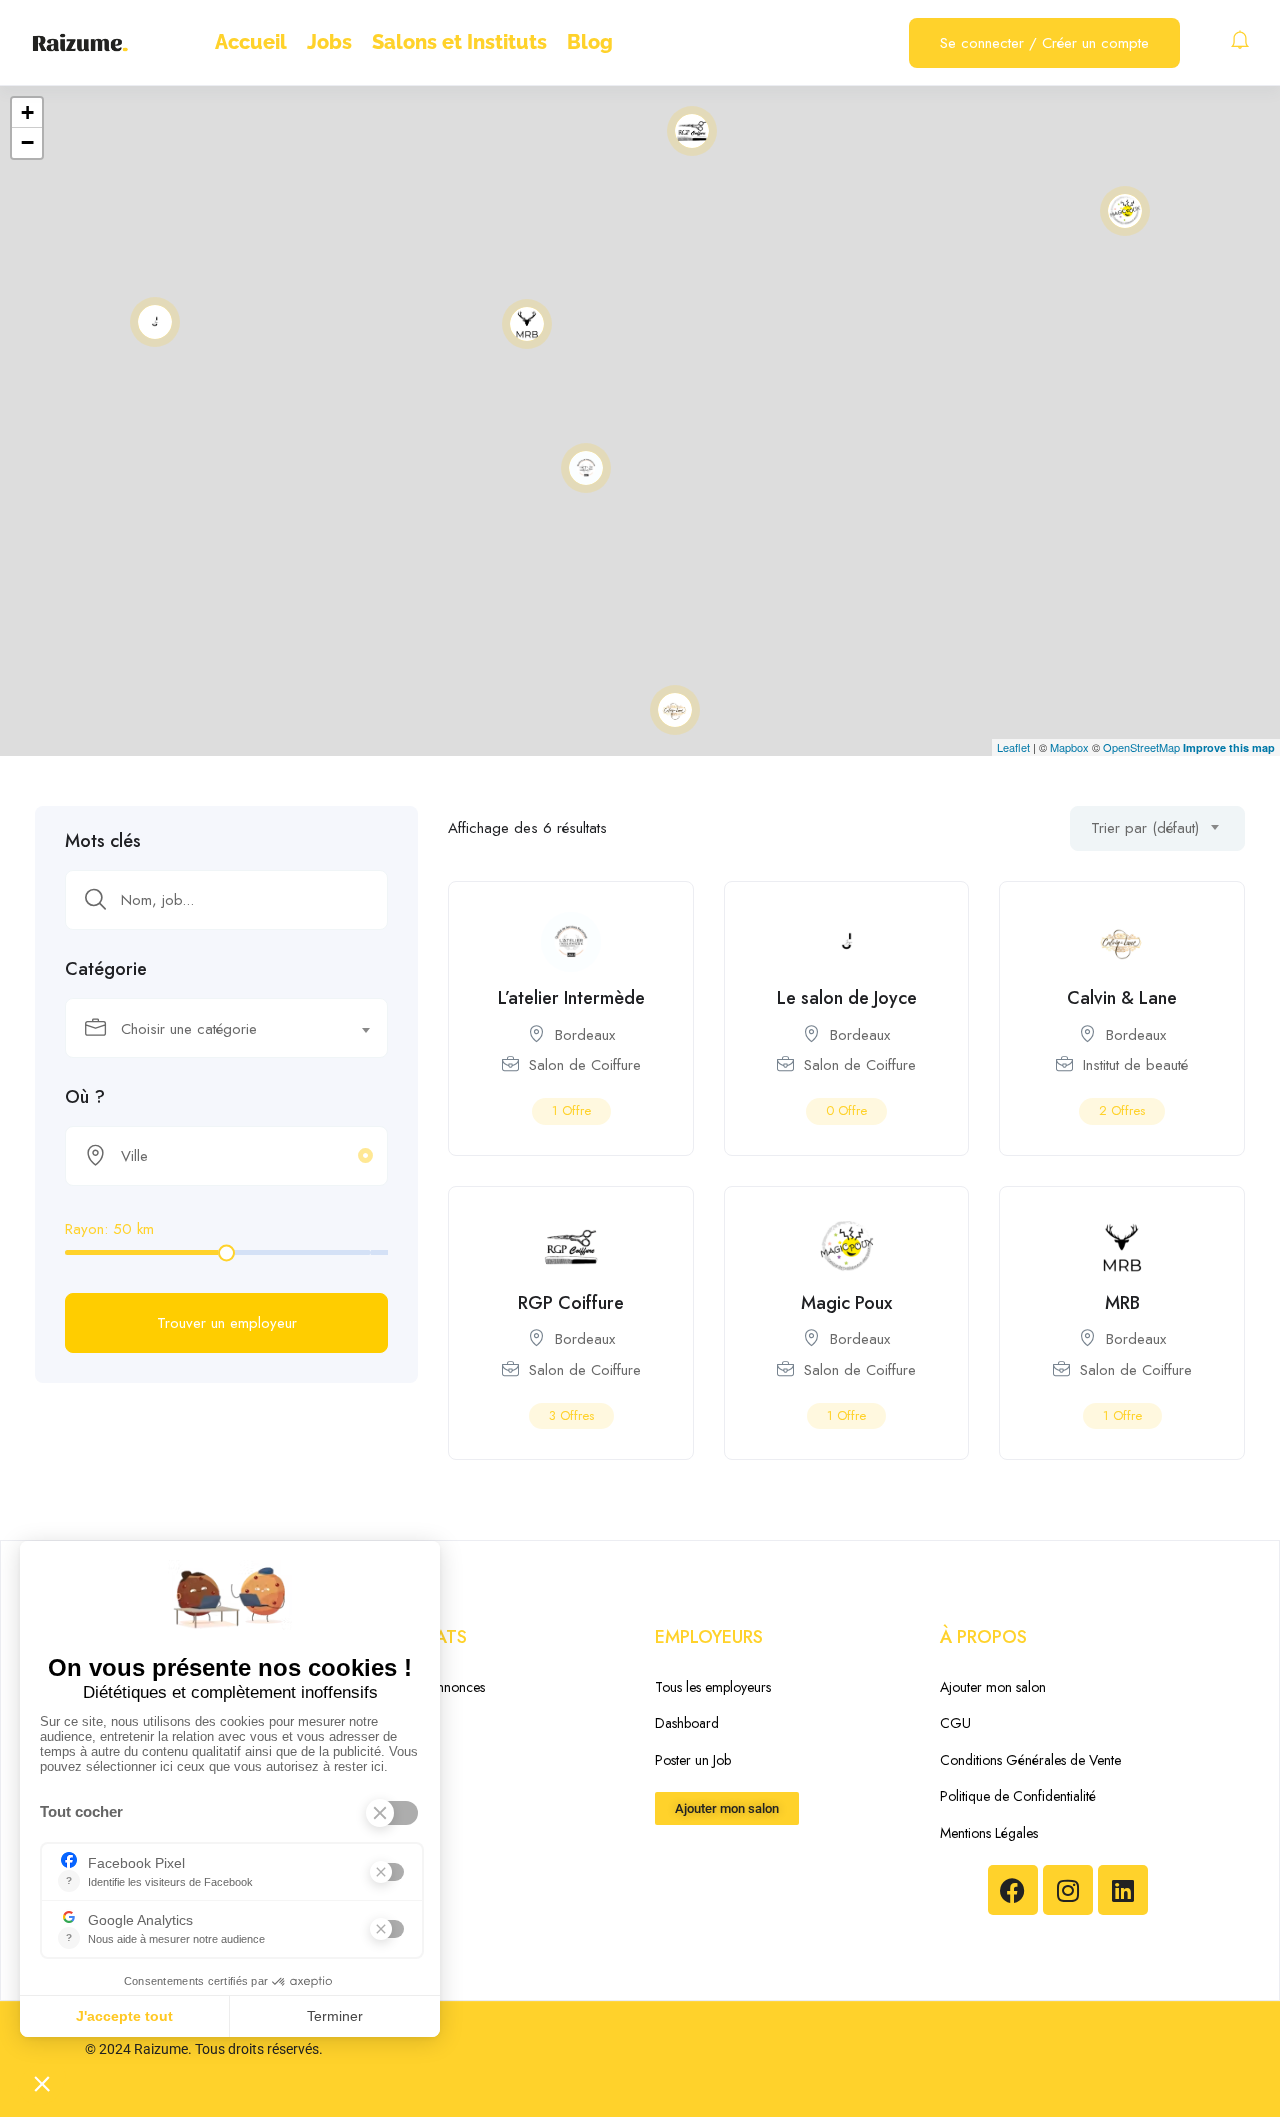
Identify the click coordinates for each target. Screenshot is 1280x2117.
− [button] (27, 142)
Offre (571, 1110)
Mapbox (1069, 747)
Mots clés (103, 841)
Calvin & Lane (1122, 998)
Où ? (85, 1097)
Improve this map (1229, 747)
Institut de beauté (1135, 1065)
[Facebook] (1013, 1890)
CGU (955, 1723)
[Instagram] (1068, 1890)
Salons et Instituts (459, 42)
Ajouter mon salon (993, 1687)
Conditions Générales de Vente (1030, 1760)
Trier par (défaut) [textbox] (1145, 828)
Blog (590, 42)
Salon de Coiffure (585, 1065)
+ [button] (27, 112)
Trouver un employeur (227, 1323)
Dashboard (687, 1723)
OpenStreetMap (1141, 747)
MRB (1122, 1303)
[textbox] (214, 1029)
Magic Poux (846, 1303)
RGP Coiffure (571, 1303)
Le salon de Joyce (847, 998)
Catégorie (106, 969)
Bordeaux (585, 1035)
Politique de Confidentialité (1018, 1796)
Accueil (251, 42)
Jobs (329, 42)
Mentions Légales (989, 1833)
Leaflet (1013, 747)
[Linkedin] (1123, 1890)
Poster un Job (693, 1760)
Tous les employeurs (713, 1687)
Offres (1122, 1110)
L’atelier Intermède (571, 998)
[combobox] (226, 1028)
